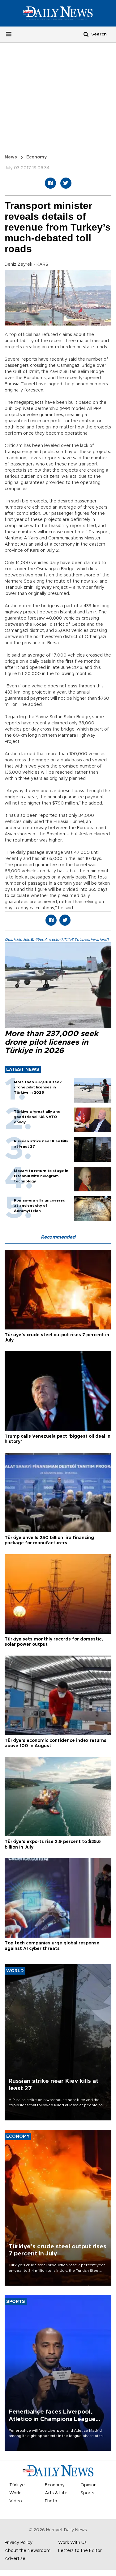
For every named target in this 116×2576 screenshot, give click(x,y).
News (11, 157)
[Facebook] (50, 183)
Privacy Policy (19, 2543)
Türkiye (17, 2485)
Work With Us (72, 2543)
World (15, 2493)
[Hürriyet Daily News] (58, 13)
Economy (37, 157)
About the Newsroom (28, 2551)
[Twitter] (66, 183)
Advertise (15, 2559)
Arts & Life (56, 2493)
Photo (51, 2501)
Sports (87, 2493)
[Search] (86, 34)
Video (16, 2501)
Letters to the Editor (80, 2551)
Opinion (88, 2485)
